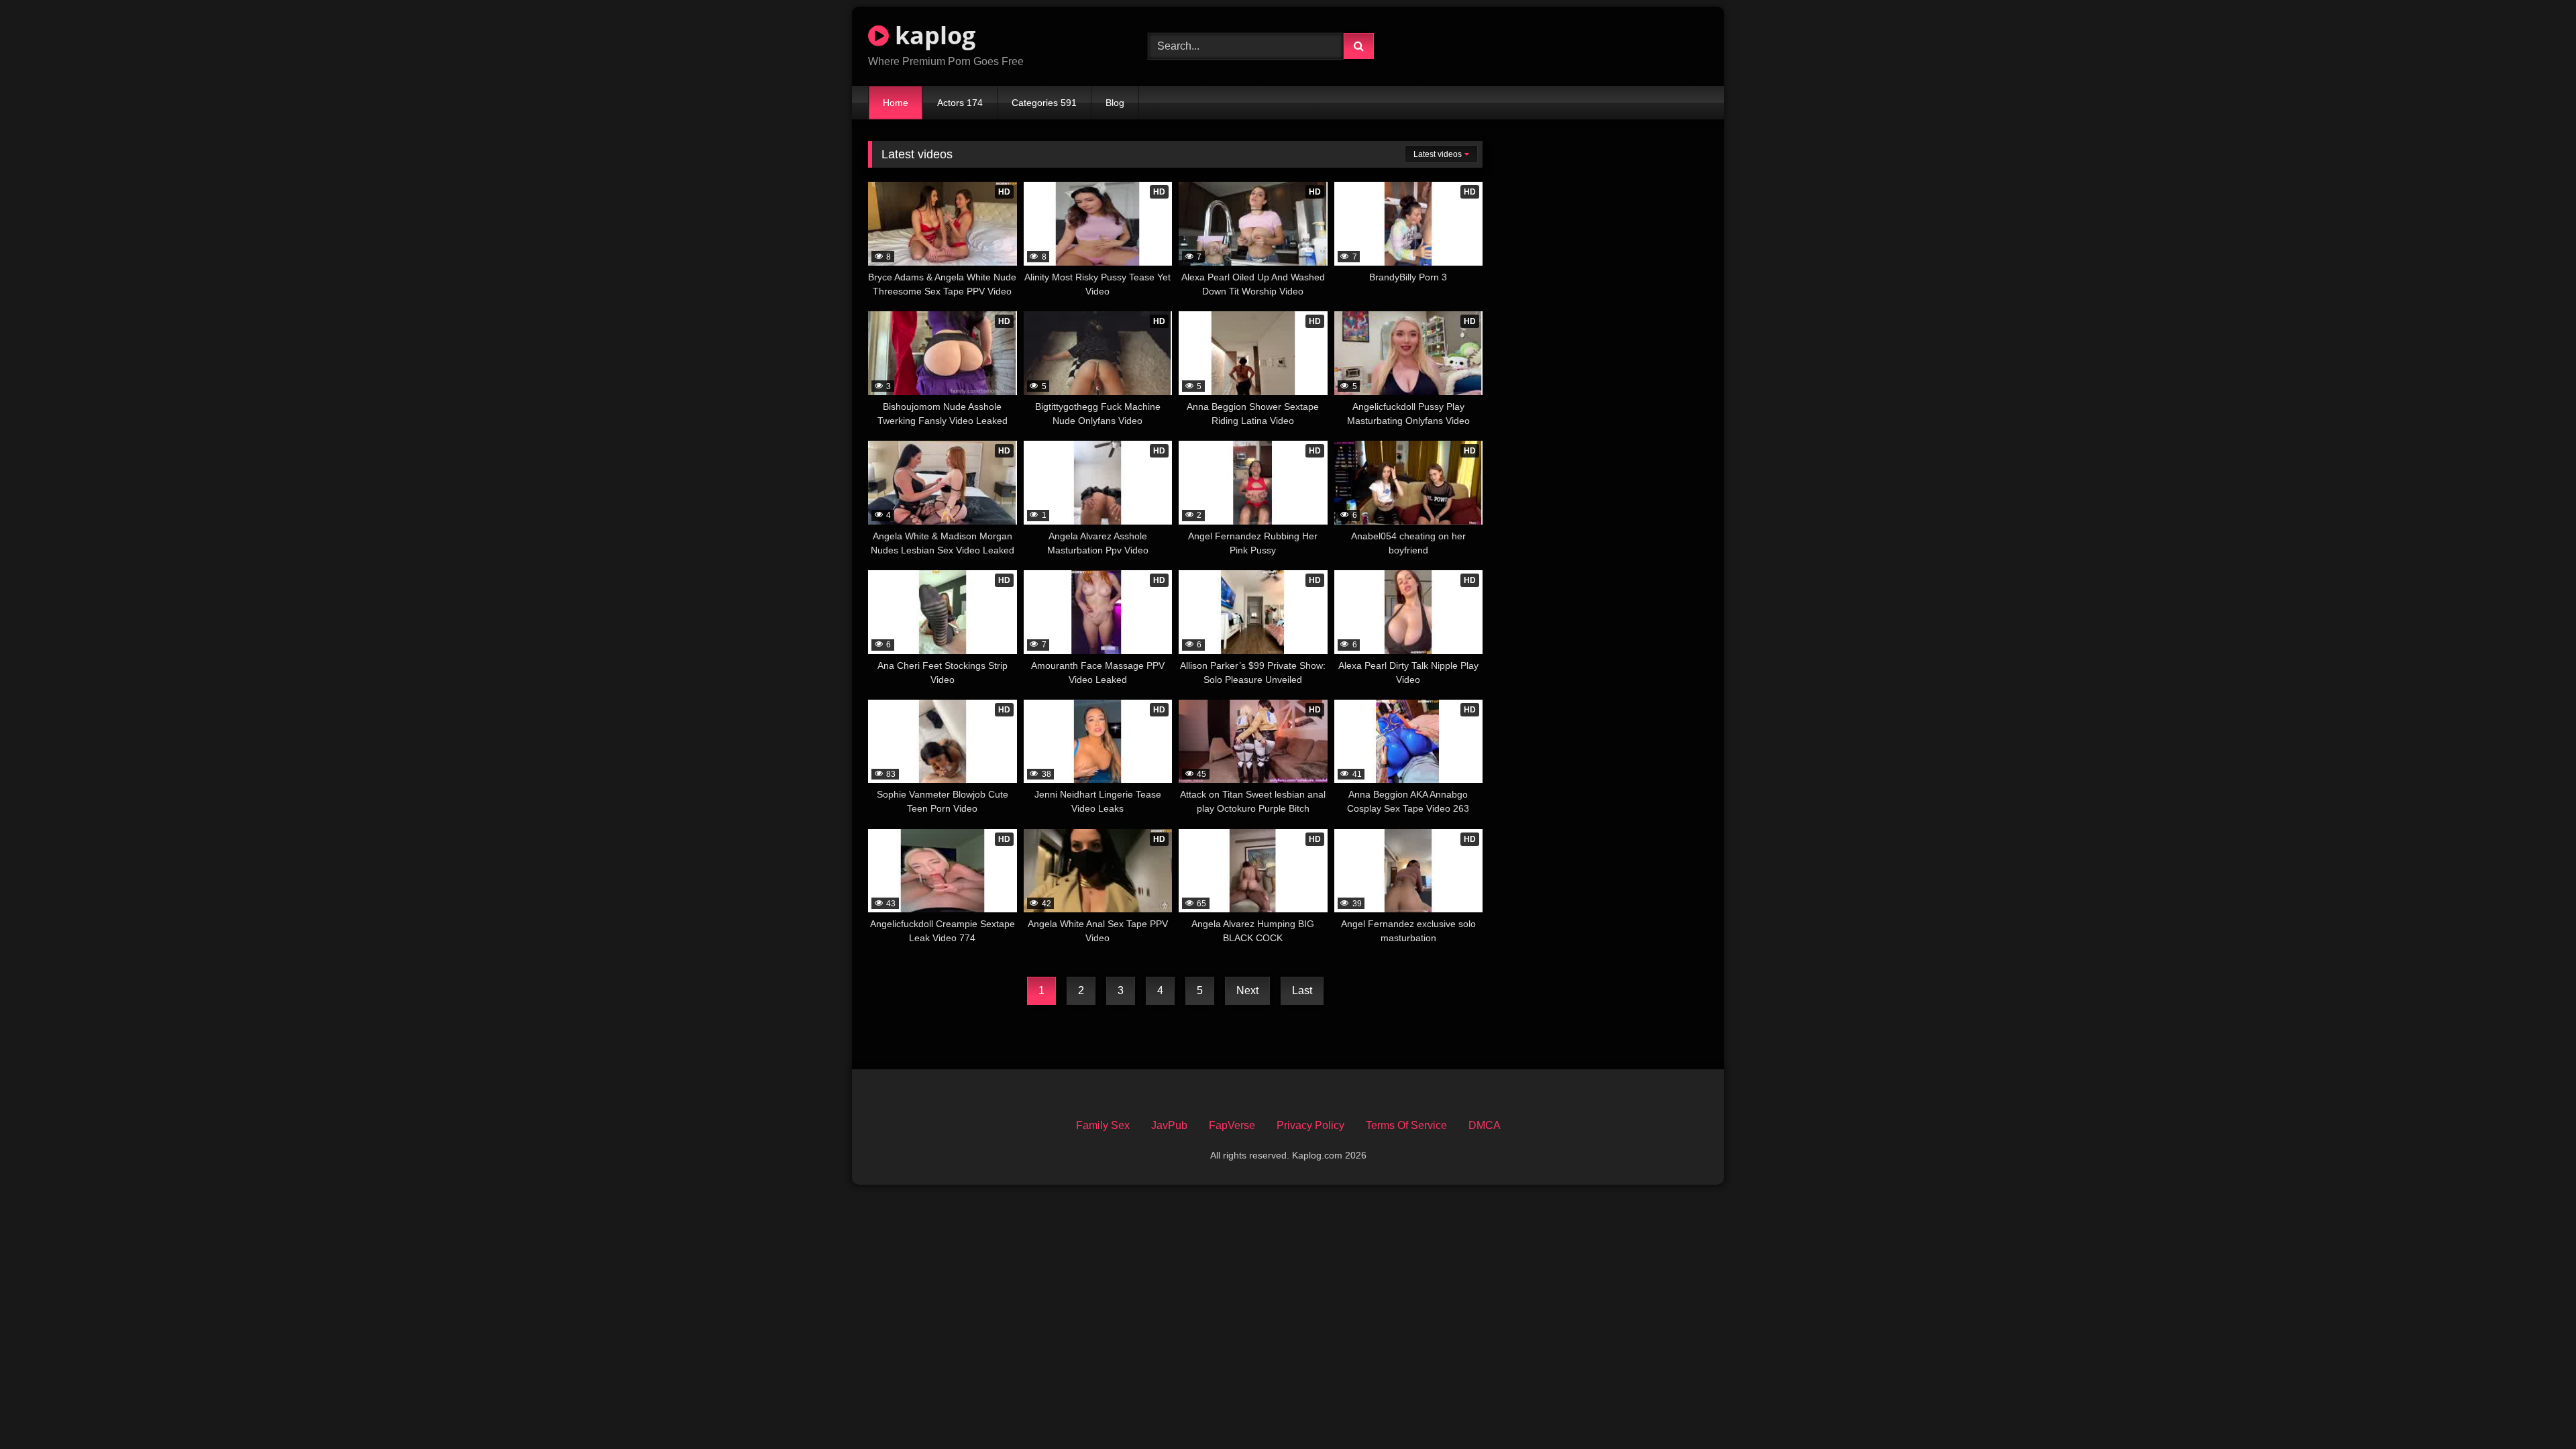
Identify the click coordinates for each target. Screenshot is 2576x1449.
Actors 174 (960, 103)
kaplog (932, 35)
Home (896, 103)
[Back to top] (2534, 1409)
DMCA (1485, 1125)
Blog (1115, 103)
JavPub (1169, 1125)
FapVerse (1232, 1125)
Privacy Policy (1310, 1125)
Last (1302, 990)
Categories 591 (1044, 103)
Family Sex (1103, 1125)
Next (1247, 990)
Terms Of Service (1406, 1125)
